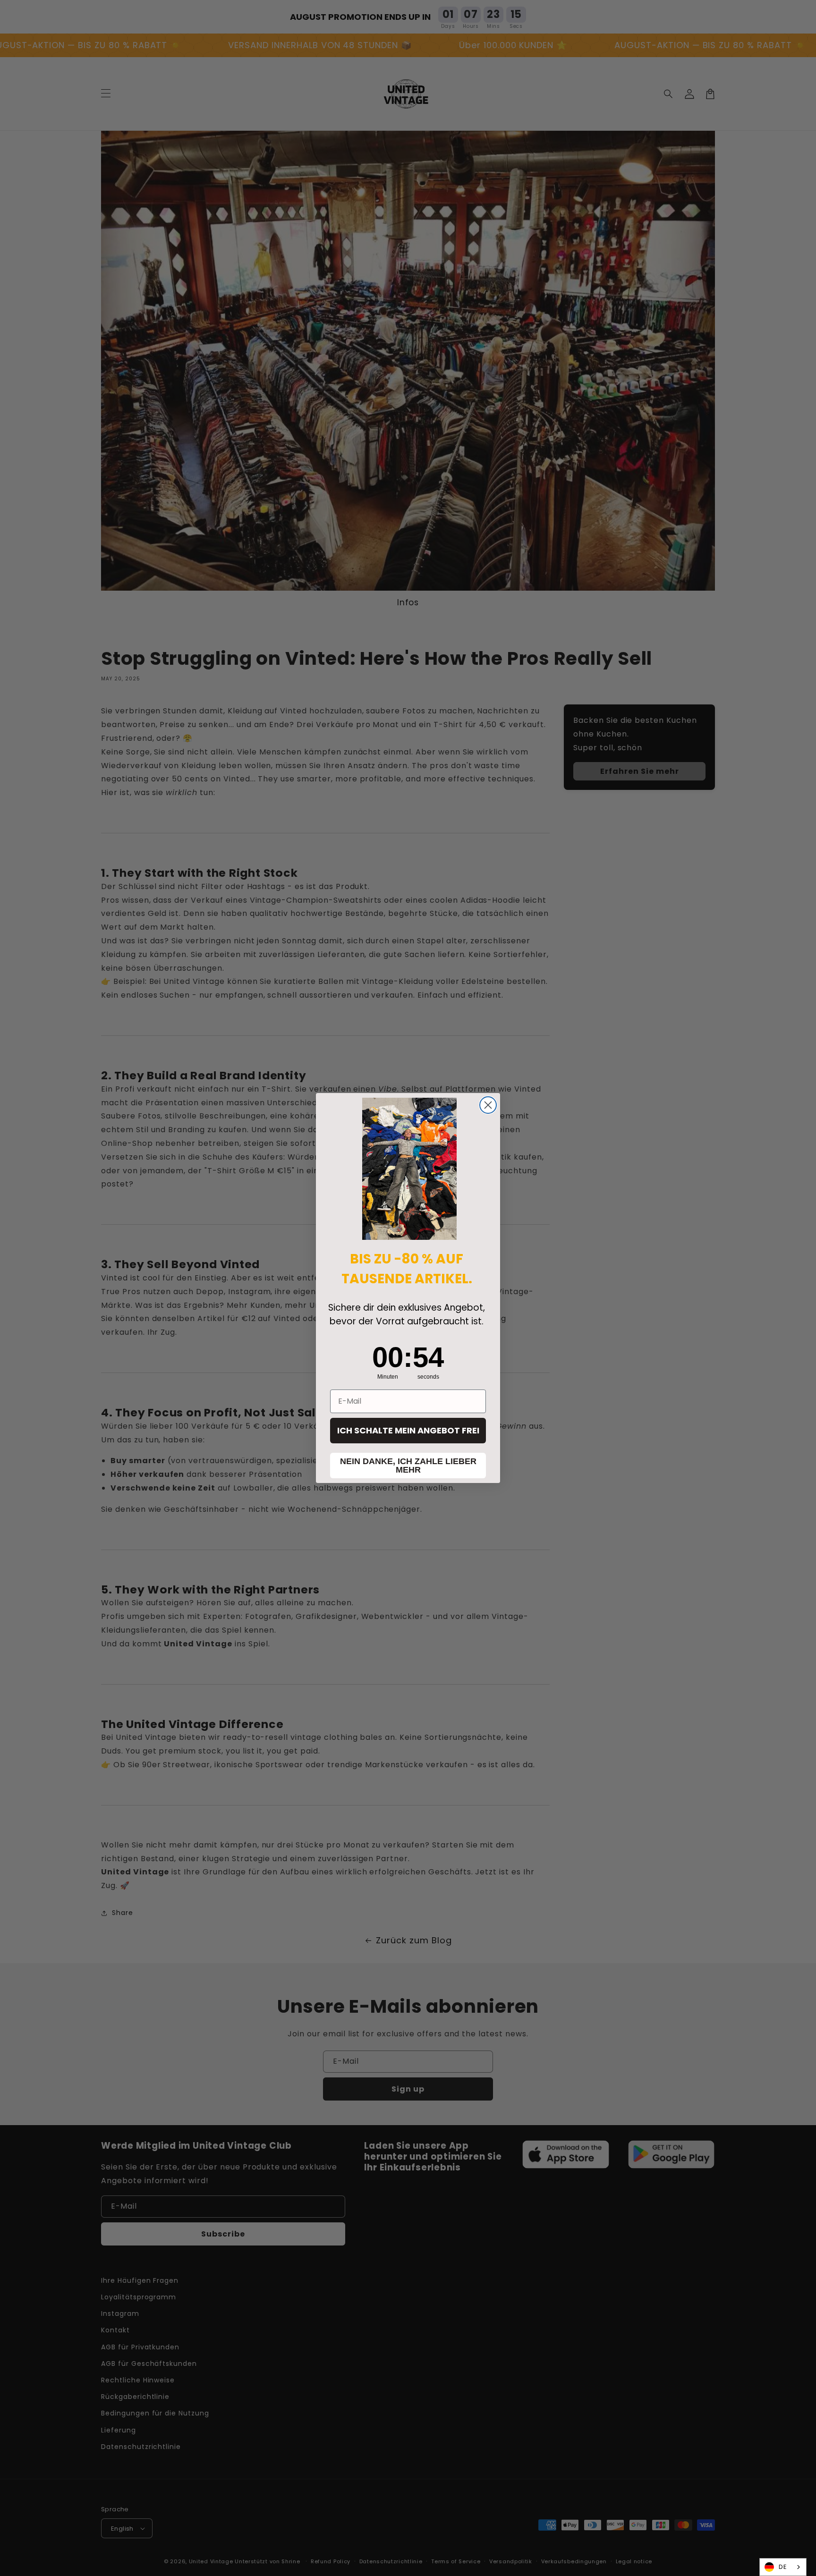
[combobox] (783, 2567)
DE (783, 2567)
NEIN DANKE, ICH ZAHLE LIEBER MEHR (408, 1466)
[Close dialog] (488, 1105)
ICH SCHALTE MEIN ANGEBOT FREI (408, 1430)
